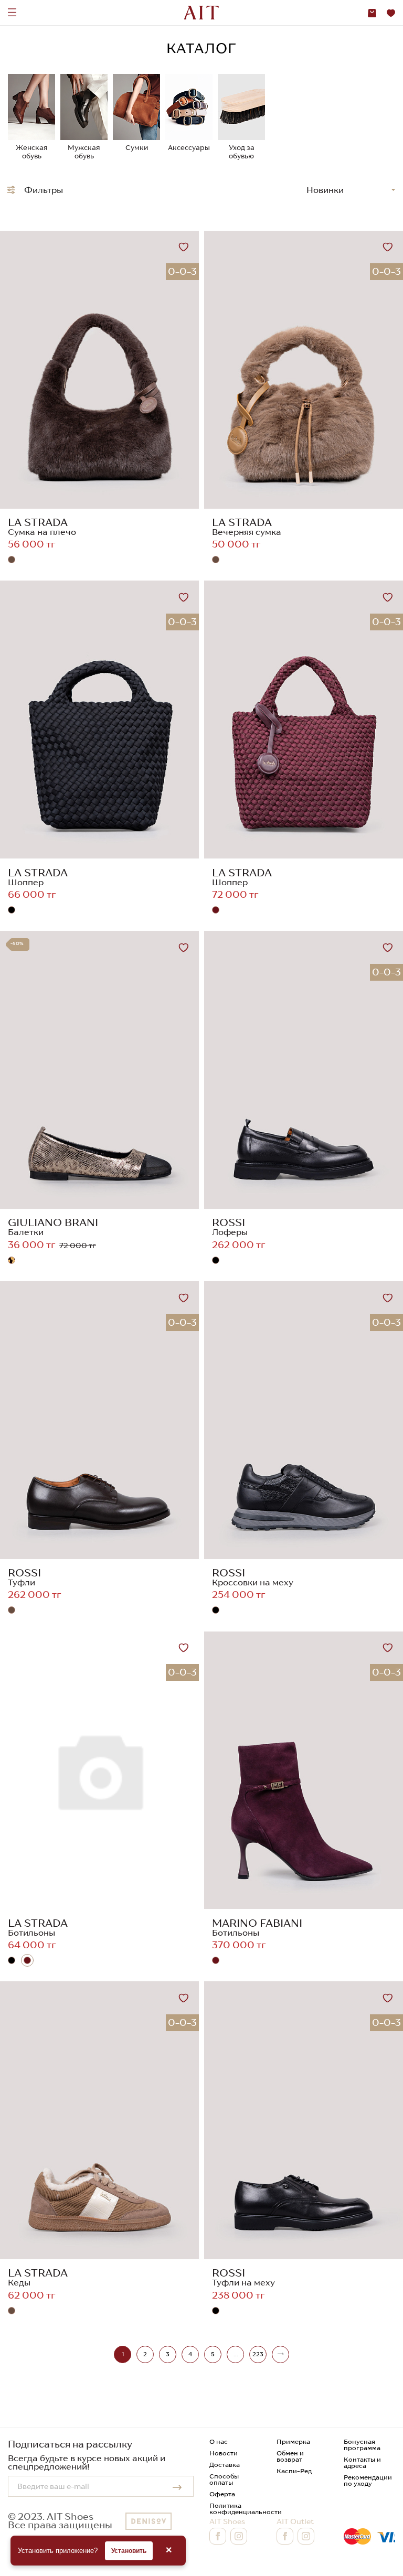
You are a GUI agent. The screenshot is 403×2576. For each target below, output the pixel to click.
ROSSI (229, 1222)
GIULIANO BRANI (53, 1222)
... (236, 2354)
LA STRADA (38, 522)
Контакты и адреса (362, 2462)
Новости (224, 2453)
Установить (129, 2551)
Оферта (222, 2494)
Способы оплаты (224, 2479)
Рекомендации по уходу (368, 2480)
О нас (219, 2441)
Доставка (225, 2465)
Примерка (293, 2441)
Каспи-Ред (294, 2471)
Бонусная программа (362, 2445)
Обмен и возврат (290, 2456)
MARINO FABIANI (257, 1923)
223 (258, 2354)
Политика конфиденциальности (246, 2509)
